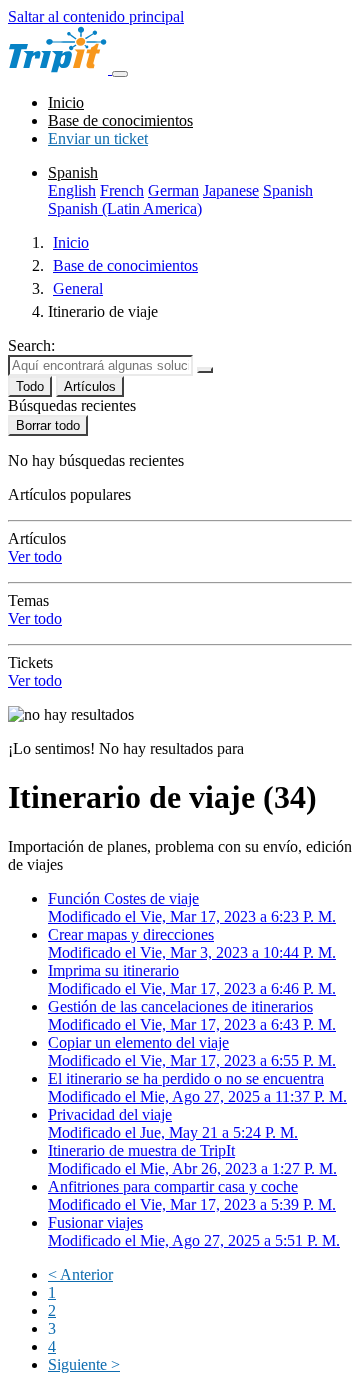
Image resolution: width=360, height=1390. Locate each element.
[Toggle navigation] (120, 74)
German (173, 190)
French (122, 190)
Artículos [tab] (90, 386)
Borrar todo (48, 425)
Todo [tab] (30, 386)
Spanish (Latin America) (125, 208)
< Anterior (80, 1274)
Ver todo (35, 556)
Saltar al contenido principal (96, 16)
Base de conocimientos (120, 120)
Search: (31, 345)
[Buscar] (205, 370)
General (78, 288)
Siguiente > (84, 1364)
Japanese (231, 190)
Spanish (288, 190)
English (72, 190)
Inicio (66, 102)
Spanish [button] (73, 172)
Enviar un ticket (98, 138)
